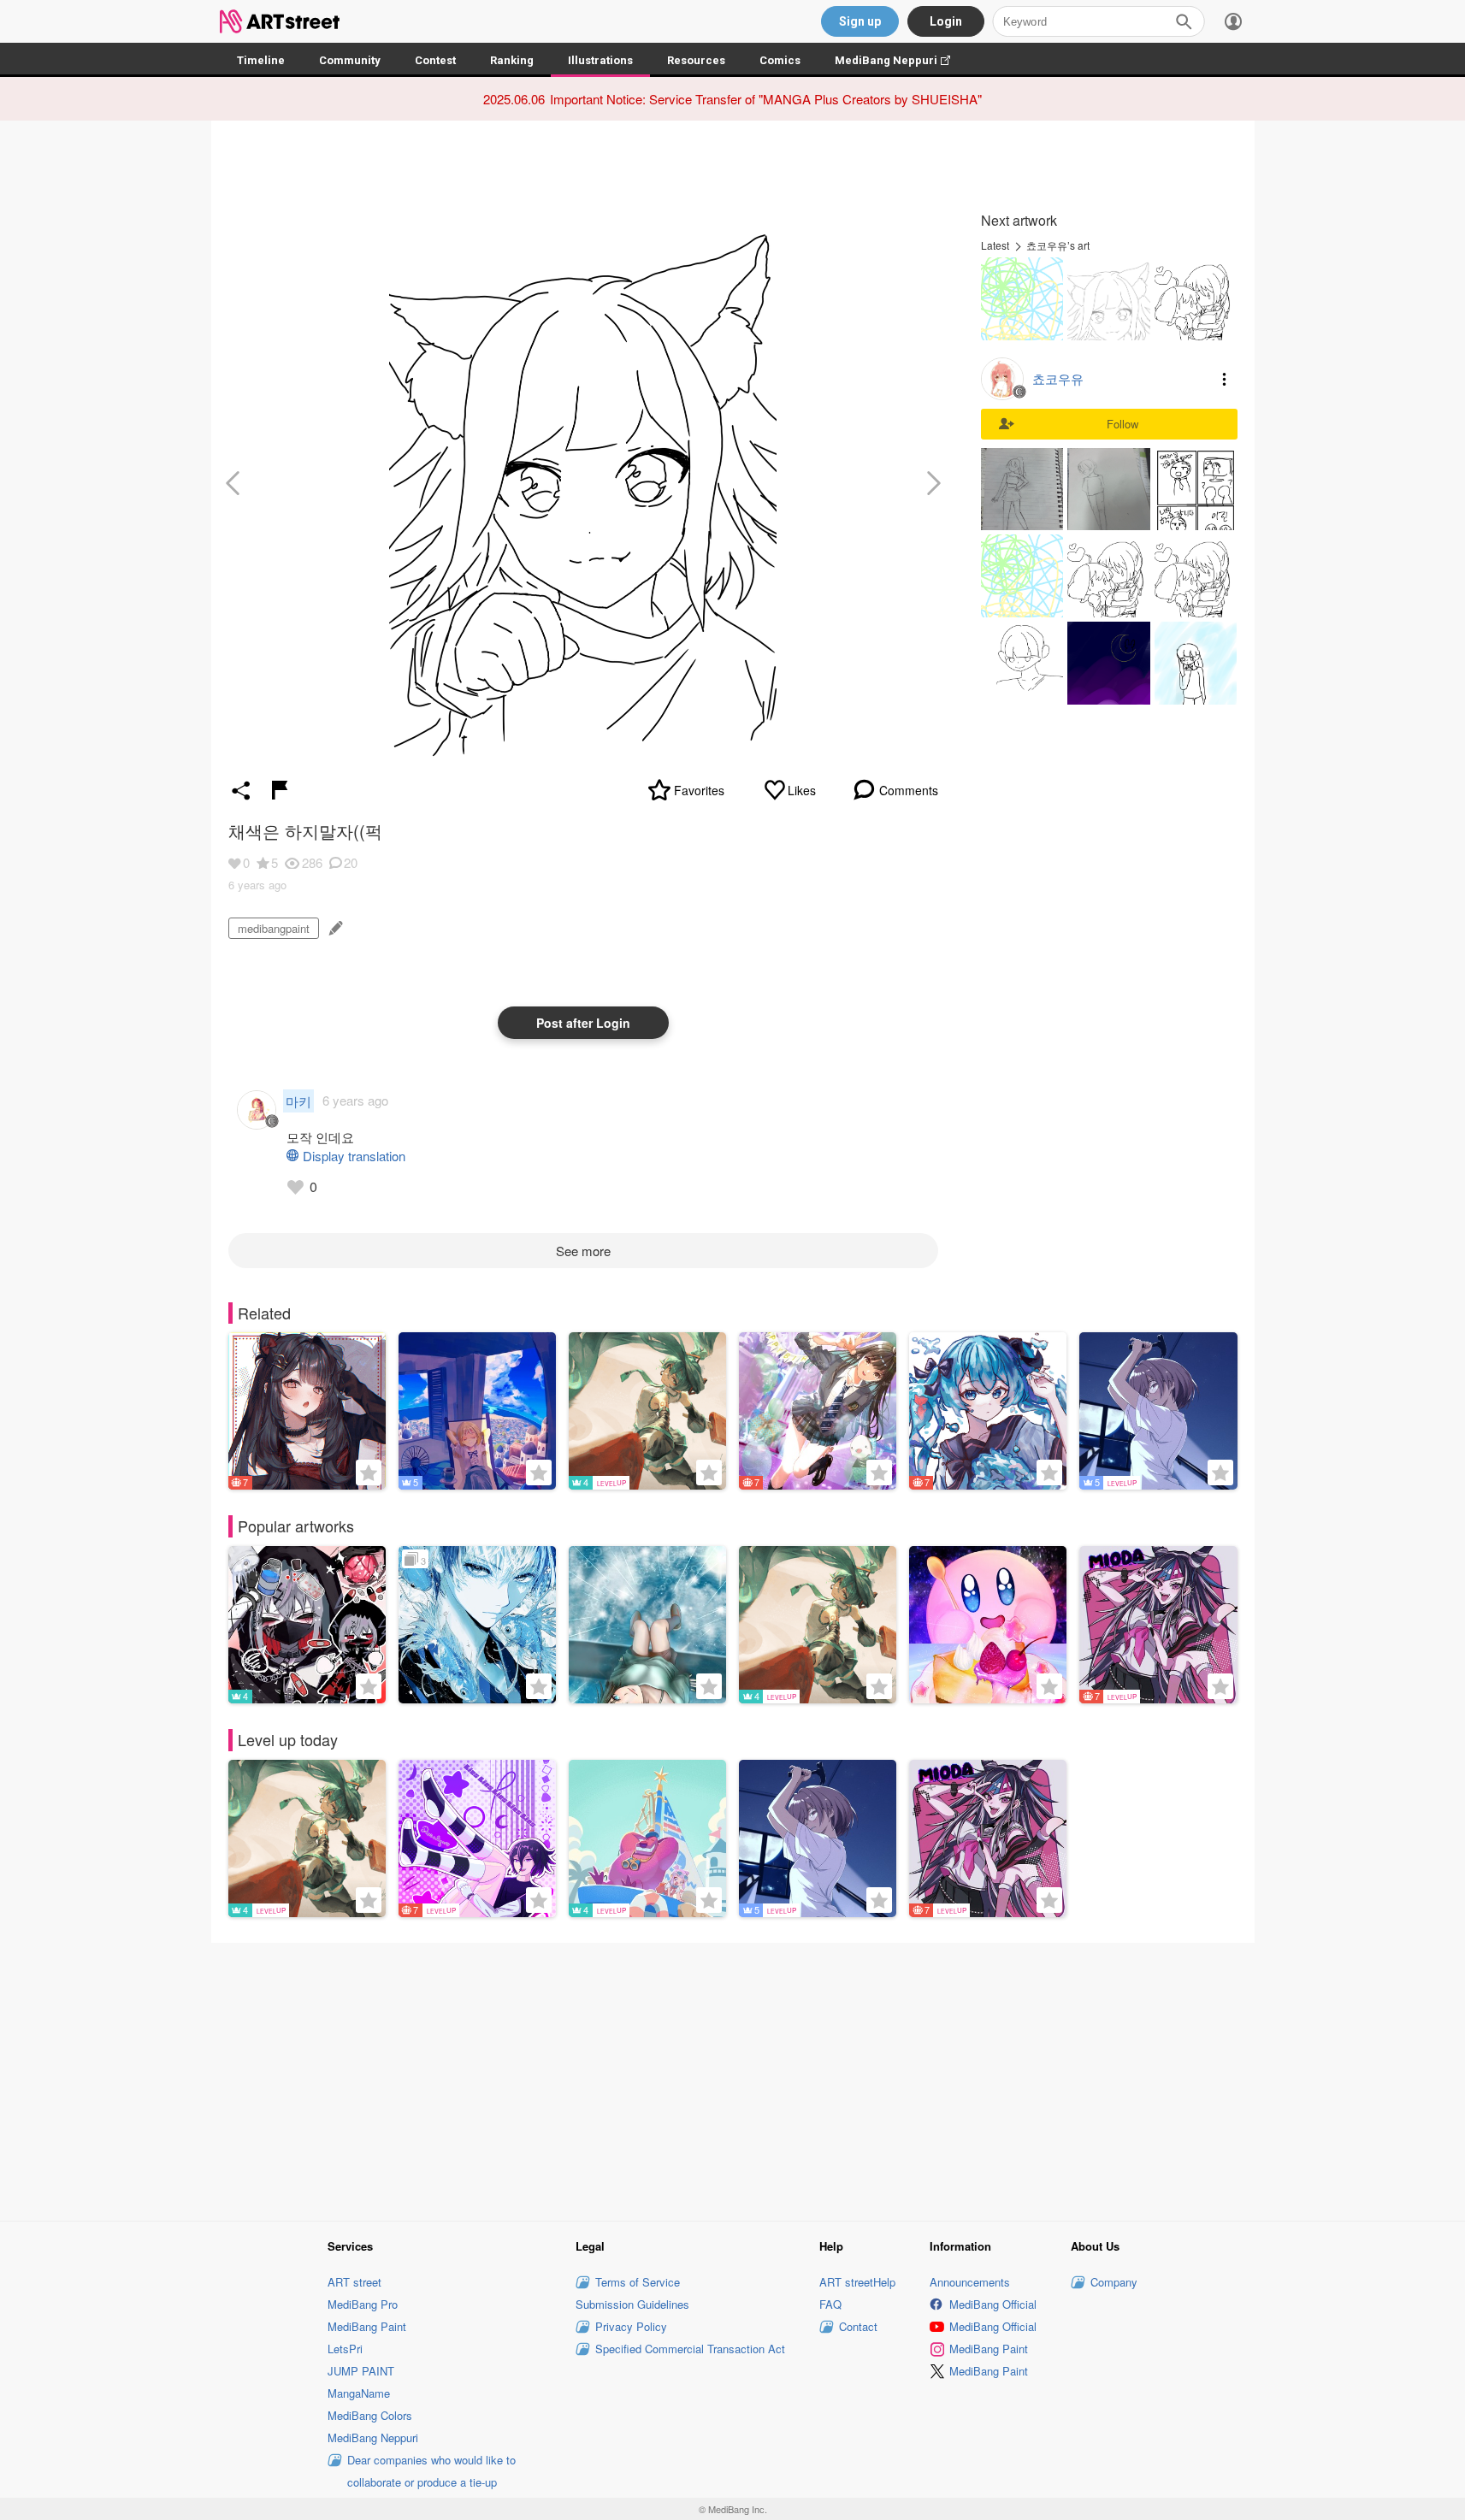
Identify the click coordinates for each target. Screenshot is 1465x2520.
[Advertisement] (733, 2079)
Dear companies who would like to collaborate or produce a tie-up (431, 2471)
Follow (1122, 424)
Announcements (970, 2282)
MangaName (359, 2393)
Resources (696, 60)
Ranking (512, 60)
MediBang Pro (363, 2304)
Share (241, 790)
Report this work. (280, 790)
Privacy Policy (631, 2326)
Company (1114, 2282)
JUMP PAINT (361, 2371)
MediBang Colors (370, 2415)
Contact (858, 2326)
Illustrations (600, 60)
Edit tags (334, 928)
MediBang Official (993, 2304)
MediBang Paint (367, 2326)
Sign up (860, 21)
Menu (1225, 379)
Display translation (354, 1156)
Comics (780, 60)
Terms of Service (638, 2282)
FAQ (830, 2304)
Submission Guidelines (632, 2304)
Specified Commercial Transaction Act (690, 2349)
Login (946, 21)
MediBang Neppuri (901, 60)
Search (1184, 21)
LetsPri (345, 2349)
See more (583, 1251)
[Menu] (1233, 21)
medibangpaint (274, 928)
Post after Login (583, 1023)
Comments (909, 790)
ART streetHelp (857, 2282)
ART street (354, 2282)
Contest (435, 60)
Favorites (699, 790)
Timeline (261, 60)
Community (350, 60)
